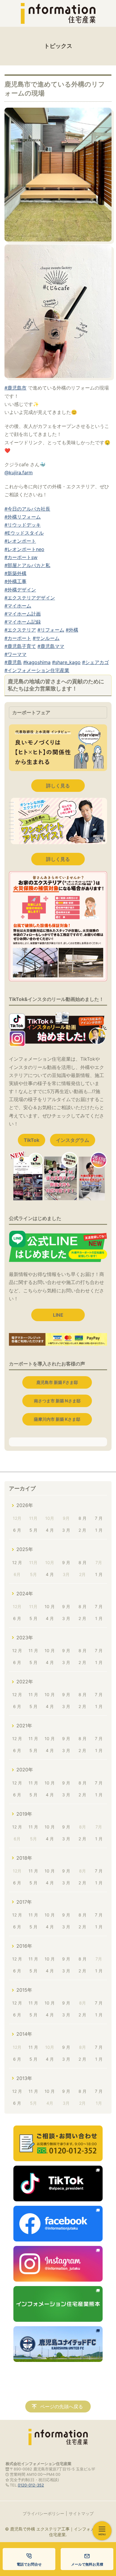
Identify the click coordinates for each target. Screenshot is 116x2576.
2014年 (24, 2034)
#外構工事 (15, 581)
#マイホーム (18, 606)
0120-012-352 (31, 2485)
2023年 (25, 1638)
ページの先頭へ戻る (62, 2407)
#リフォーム (51, 630)
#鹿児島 (13, 662)
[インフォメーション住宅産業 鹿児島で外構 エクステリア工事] (58, 13)
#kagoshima (37, 662)
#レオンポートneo (24, 549)
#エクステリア (20, 630)
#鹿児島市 (15, 388)
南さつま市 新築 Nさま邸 (57, 1401)
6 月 (17, 1530)
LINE (58, 1315)
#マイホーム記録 (23, 622)
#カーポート (18, 638)
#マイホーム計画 (23, 614)
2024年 (25, 1594)
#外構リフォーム (23, 517)
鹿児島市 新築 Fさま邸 (57, 1382)
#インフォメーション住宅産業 (37, 670)
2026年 (25, 1505)
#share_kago (66, 662)
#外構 (72, 630)
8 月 (83, 1518)
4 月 (50, 1530)
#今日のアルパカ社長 (27, 509)
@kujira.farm (19, 472)
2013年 (24, 2078)
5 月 (33, 1530)
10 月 (50, 1606)
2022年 (25, 1682)
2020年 (25, 1770)
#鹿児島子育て (20, 646)
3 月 (66, 1530)
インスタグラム (73, 1140)
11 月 (33, 1650)
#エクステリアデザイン (30, 598)
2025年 (25, 1549)
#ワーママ (15, 654)
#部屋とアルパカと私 (27, 565)
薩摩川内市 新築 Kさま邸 (57, 1419)
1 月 (99, 1530)
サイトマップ (81, 2513)
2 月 (82, 1530)
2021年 (24, 1726)
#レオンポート (20, 541)
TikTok (32, 1140)
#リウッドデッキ (23, 525)
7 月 (99, 1518)
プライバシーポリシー (43, 2513)
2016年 (24, 1946)
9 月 (66, 1562)
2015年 (24, 1990)
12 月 (17, 1562)
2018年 (24, 1858)
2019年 (24, 1814)
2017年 (24, 1902)
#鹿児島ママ (51, 646)
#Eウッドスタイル (24, 533)
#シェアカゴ (95, 662)
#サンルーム (46, 638)
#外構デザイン (20, 590)
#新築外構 (15, 573)
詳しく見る (58, 786)
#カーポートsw (21, 557)
